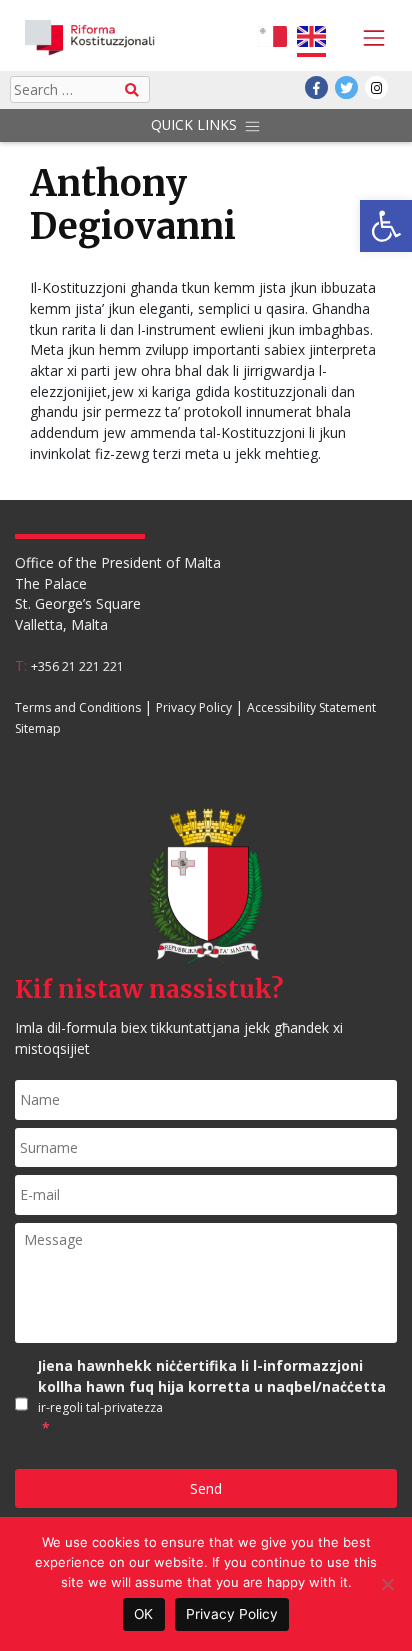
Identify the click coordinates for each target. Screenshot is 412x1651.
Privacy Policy (194, 707)
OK (143, 1614)
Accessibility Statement (311, 707)
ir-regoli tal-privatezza (100, 1408)
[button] (386, 226)
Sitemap (38, 728)
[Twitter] (346, 87)
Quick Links (194, 124)
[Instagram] (376, 87)
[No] (387, 1584)
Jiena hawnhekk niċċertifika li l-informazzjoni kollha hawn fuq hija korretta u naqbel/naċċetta (212, 1396)
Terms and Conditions (78, 707)
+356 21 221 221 (77, 666)
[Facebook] (316, 87)
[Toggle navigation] (369, 38)
